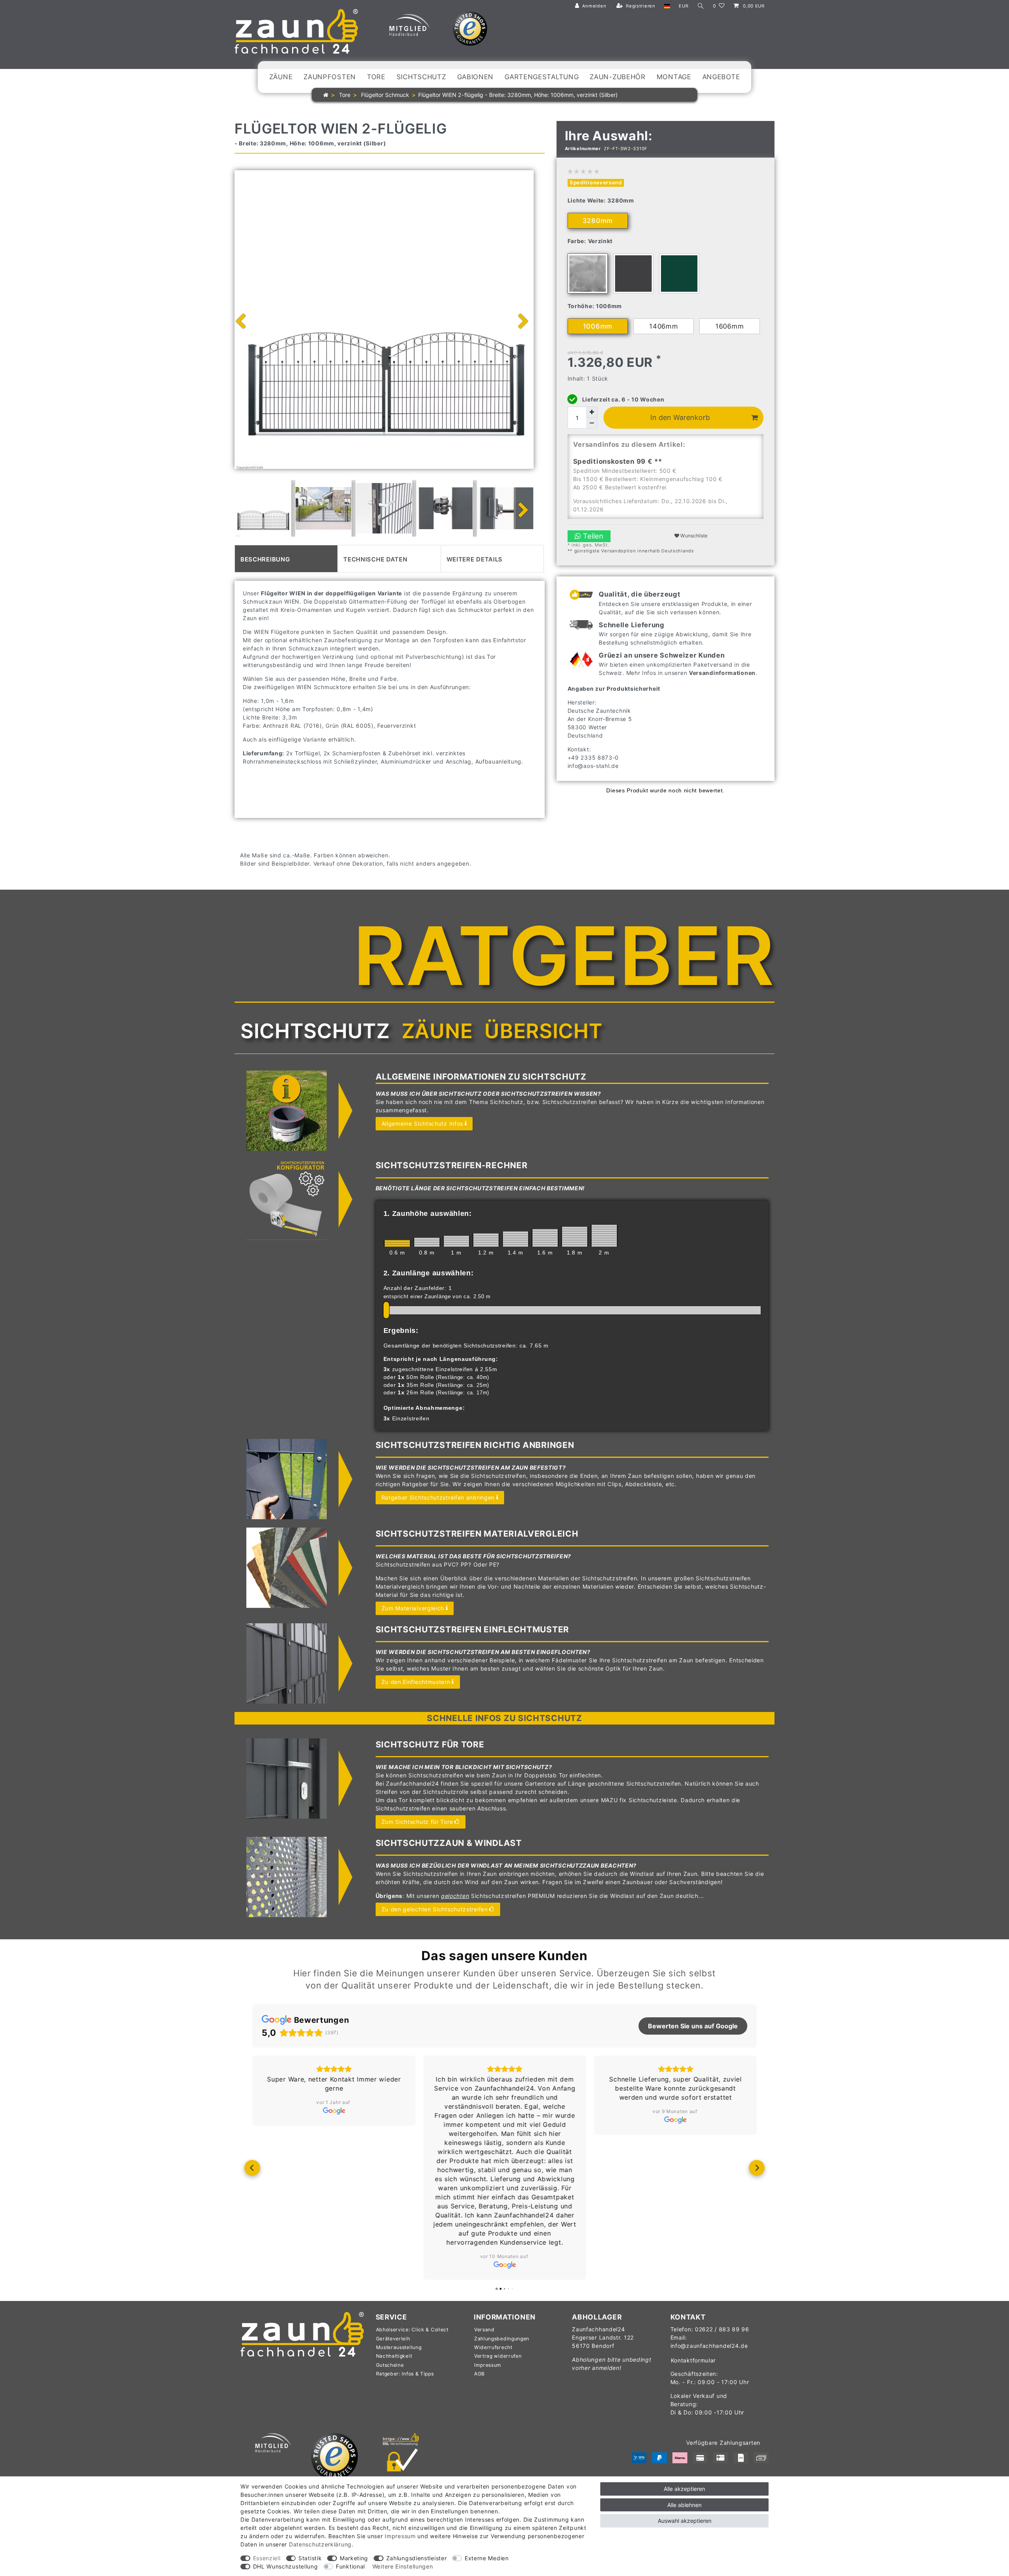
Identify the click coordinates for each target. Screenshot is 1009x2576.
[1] (456, 1241)
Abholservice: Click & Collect (412, 2330)
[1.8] (575, 1236)
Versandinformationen (722, 673)
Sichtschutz (421, 77)
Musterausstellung (399, 2347)
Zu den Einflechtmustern (416, 1682)
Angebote (721, 77)
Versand (484, 2330)
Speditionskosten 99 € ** (618, 461)
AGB (479, 2374)
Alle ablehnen (684, 2505)
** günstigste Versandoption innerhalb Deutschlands (631, 551)
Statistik (310, 2558)
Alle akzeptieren (684, 2489)
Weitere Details (475, 559)
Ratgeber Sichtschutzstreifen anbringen (438, 1497)
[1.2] (486, 1240)
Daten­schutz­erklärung (320, 2544)
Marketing (354, 2558)
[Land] (667, 6)
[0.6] (397, 1243)
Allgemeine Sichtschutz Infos (423, 1124)
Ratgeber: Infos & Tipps (405, 2374)
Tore (376, 77)
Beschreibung (265, 559)
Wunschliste (693, 536)
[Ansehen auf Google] (334, 2111)
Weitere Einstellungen (403, 2566)
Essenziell (267, 2558)
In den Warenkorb (680, 417)
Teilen (592, 536)
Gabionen (476, 77)
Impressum (488, 2365)
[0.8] (427, 1242)
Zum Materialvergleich (413, 1608)
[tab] (286, 559)
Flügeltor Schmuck (384, 95)
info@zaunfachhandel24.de (709, 2346)
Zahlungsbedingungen (502, 2339)
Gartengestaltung (542, 77)
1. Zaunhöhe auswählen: (428, 1214)
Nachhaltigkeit (394, 2356)
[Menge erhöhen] (592, 412)
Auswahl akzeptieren (685, 2521)
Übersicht (543, 1031)
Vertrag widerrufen (498, 2356)
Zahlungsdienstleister (417, 2558)
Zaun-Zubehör (617, 77)
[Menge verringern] (592, 423)
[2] (604, 1236)
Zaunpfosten (330, 77)
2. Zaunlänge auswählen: (429, 1273)
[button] (252, 2168)
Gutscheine (390, 2365)
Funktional (350, 2566)
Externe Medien (487, 2558)
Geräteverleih (393, 2339)
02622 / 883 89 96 (722, 2329)
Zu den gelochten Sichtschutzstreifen (435, 1909)
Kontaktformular (693, 2360)
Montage (674, 77)
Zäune (281, 77)
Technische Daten (375, 559)
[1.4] (516, 1239)
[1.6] (545, 1238)
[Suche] (701, 6)
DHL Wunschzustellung (286, 2566)
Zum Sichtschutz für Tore (417, 1822)
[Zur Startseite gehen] (326, 95)
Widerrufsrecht (493, 2347)
